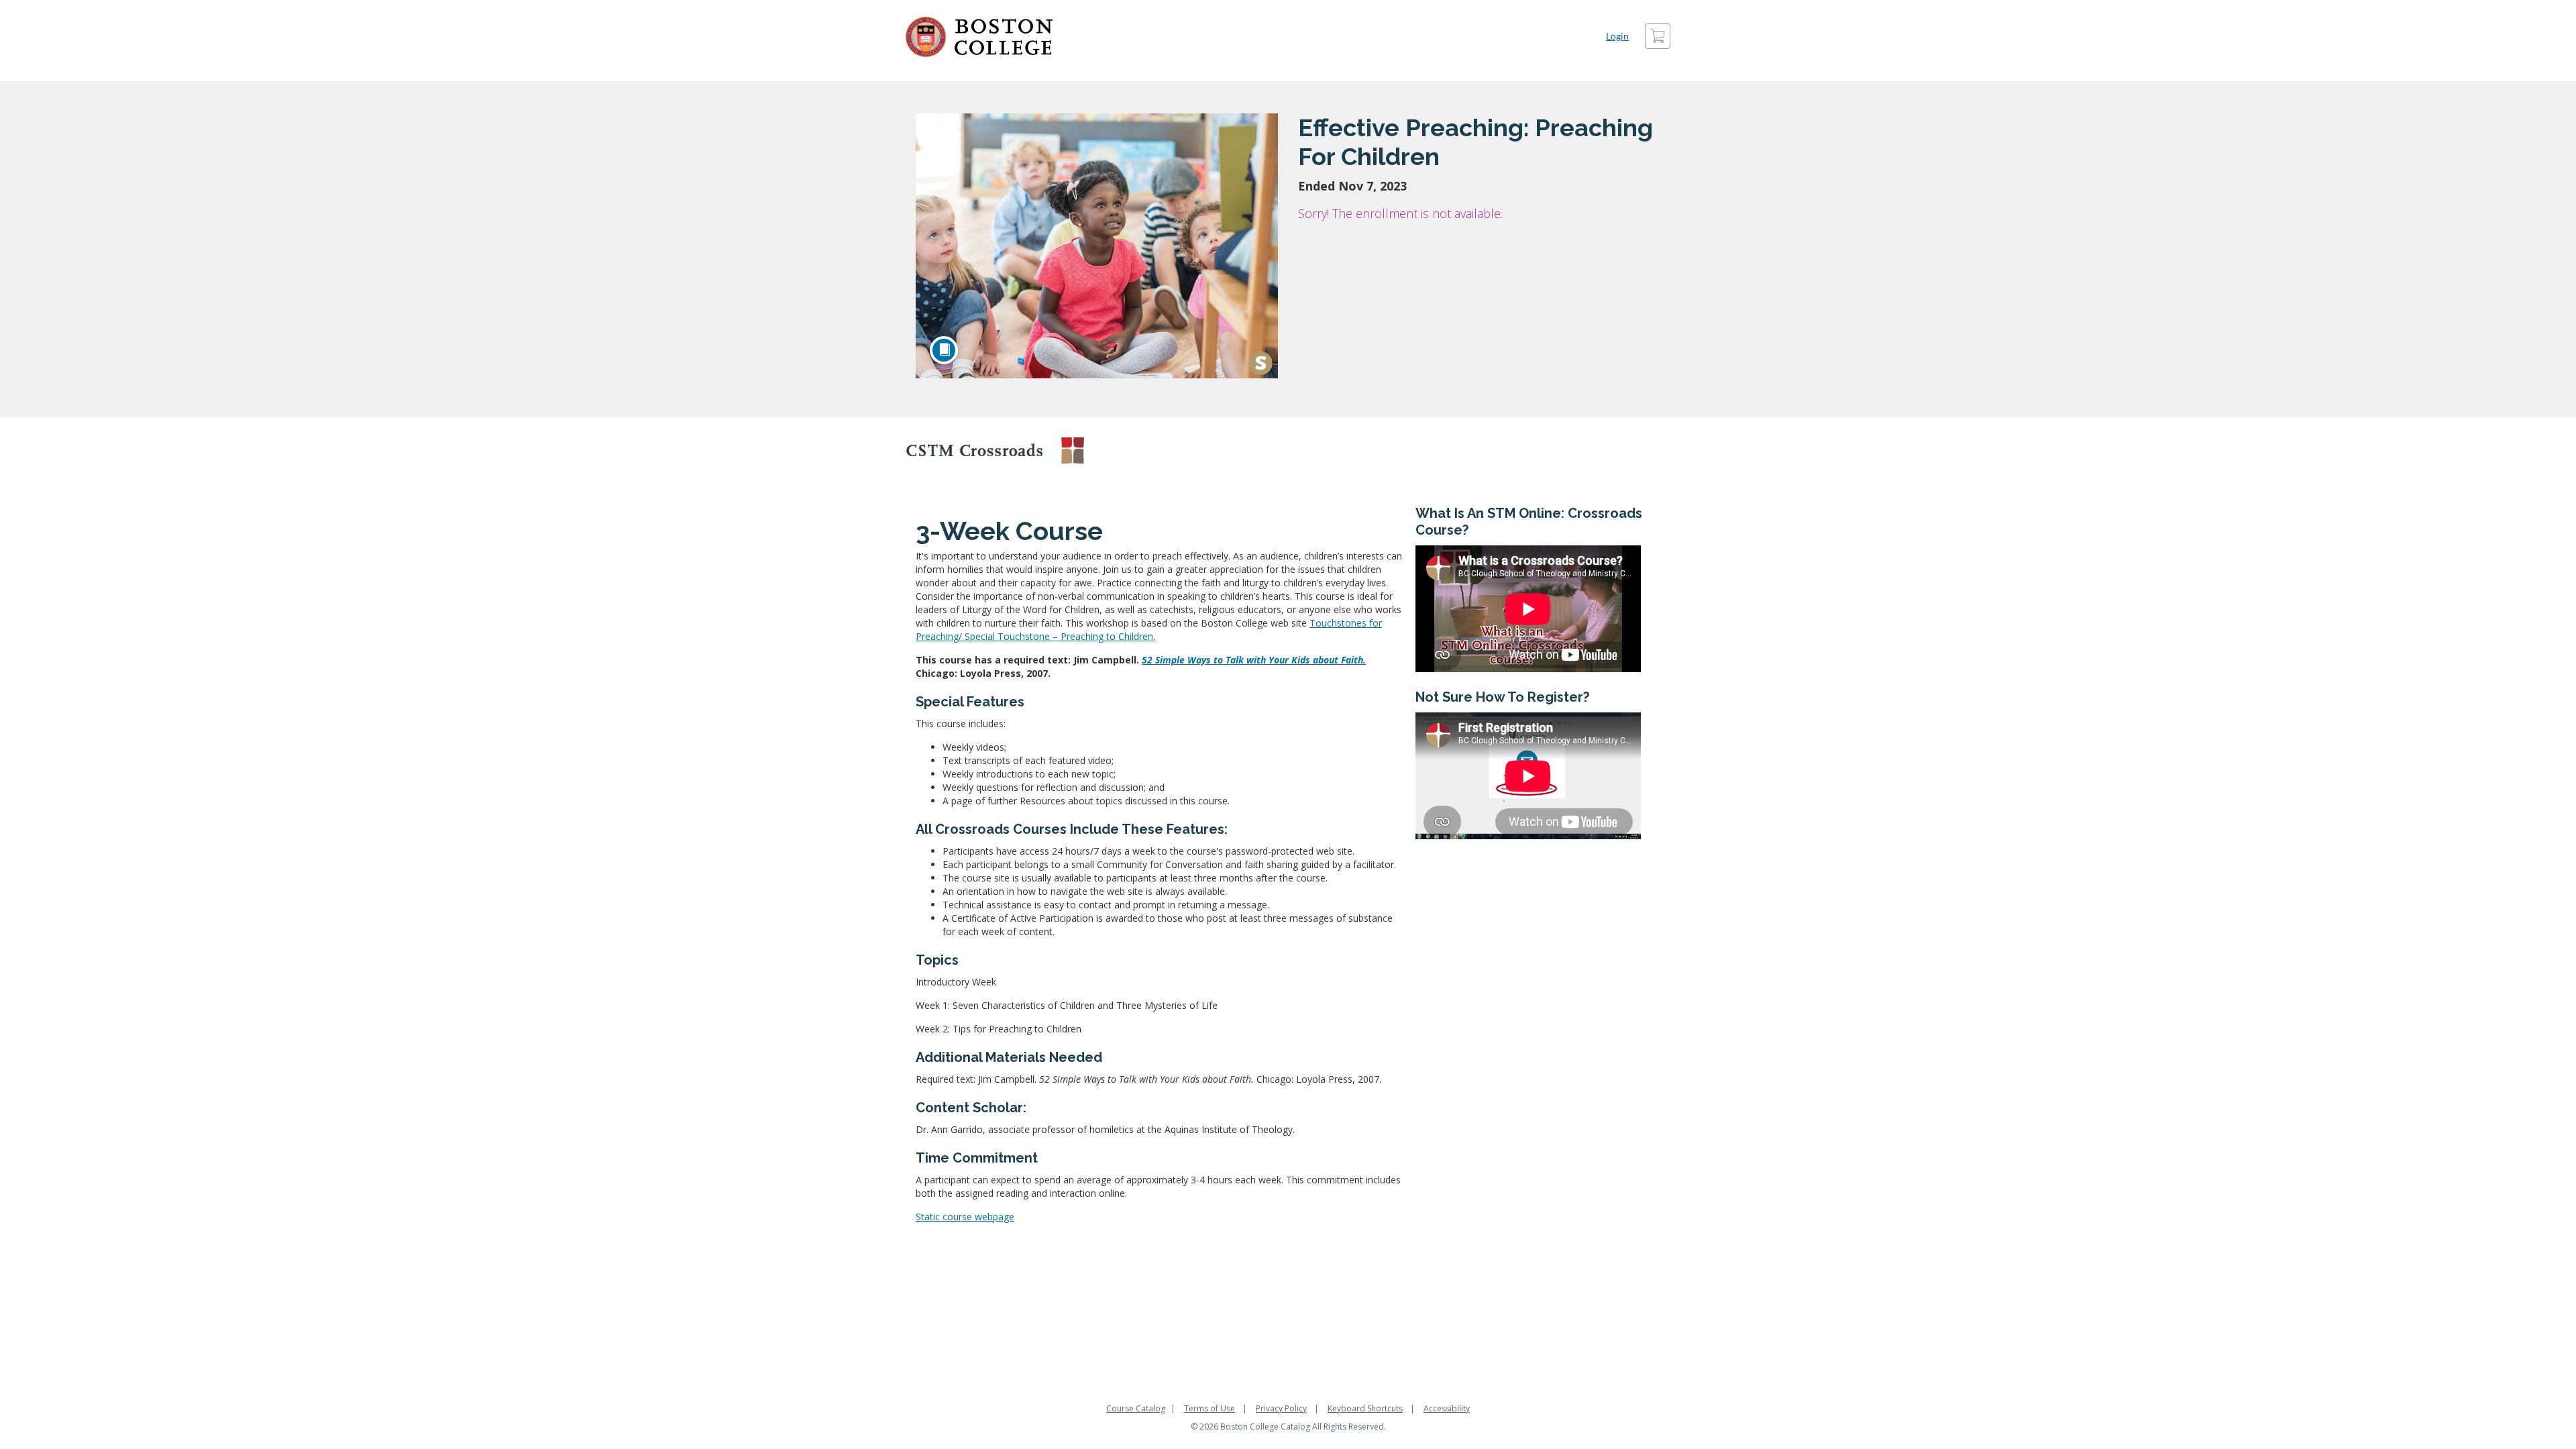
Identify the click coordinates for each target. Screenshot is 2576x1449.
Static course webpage (965, 1217)
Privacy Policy (1281, 1408)
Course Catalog (1136, 1408)
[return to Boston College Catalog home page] (979, 37)
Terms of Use (1210, 1408)
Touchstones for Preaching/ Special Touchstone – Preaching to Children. (1149, 630)
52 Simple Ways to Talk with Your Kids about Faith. (1254, 660)
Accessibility (1447, 1408)
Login (1617, 36)
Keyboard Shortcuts (1365, 1408)
